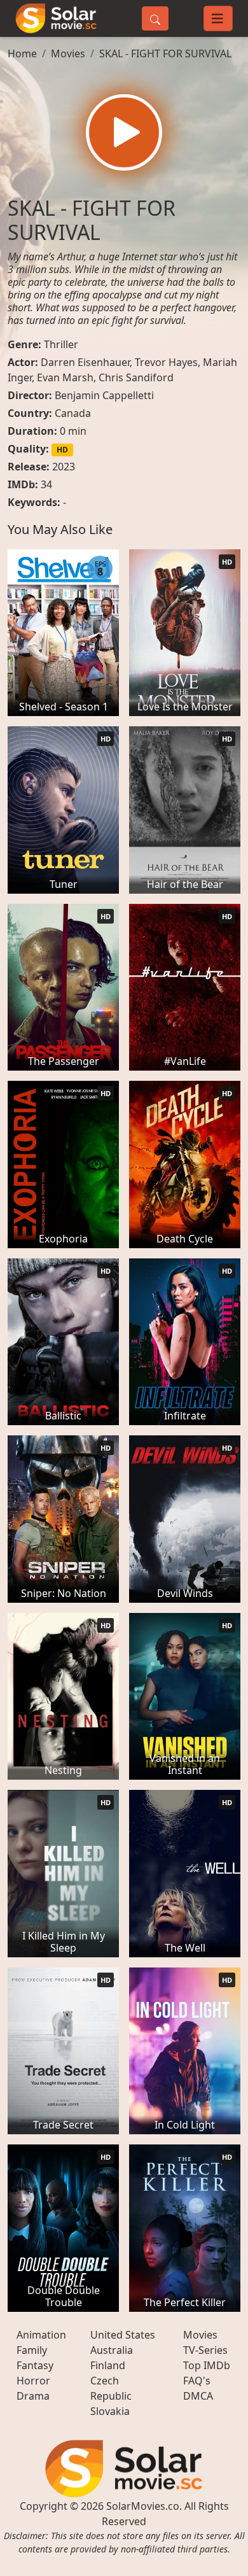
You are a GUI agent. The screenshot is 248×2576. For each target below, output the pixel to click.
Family (32, 2350)
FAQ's (197, 2381)
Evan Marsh (65, 377)
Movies (68, 53)
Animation (41, 2335)
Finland (108, 2365)
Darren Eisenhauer (85, 362)
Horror (33, 2381)
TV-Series (205, 2350)
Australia (112, 2350)
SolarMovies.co (143, 2506)
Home (22, 53)
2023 (64, 467)
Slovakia (110, 2411)
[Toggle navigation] (218, 18)
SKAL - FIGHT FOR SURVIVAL (165, 53)
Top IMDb (207, 2365)
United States (123, 2335)
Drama (33, 2396)
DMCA (198, 2396)
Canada (73, 413)
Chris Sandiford (136, 377)
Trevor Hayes (166, 362)
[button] (124, 132)
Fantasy (35, 2365)
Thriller (61, 344)
